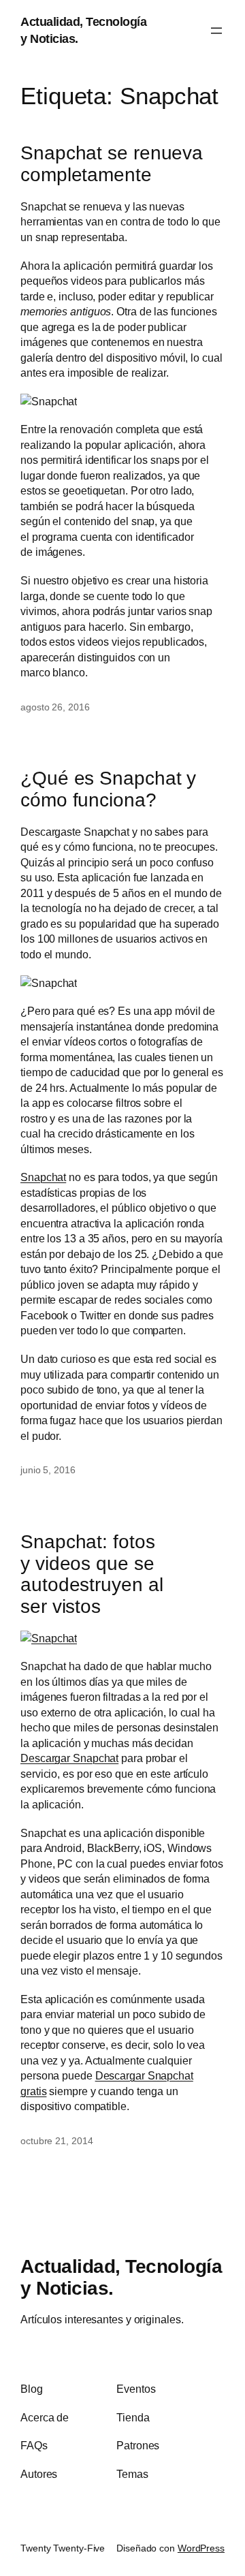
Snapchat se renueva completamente (112, 164)
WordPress (201, 2548)
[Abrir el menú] (216, 31)
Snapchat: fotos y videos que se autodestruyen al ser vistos (92, 1574)
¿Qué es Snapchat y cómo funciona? (108, 789)
